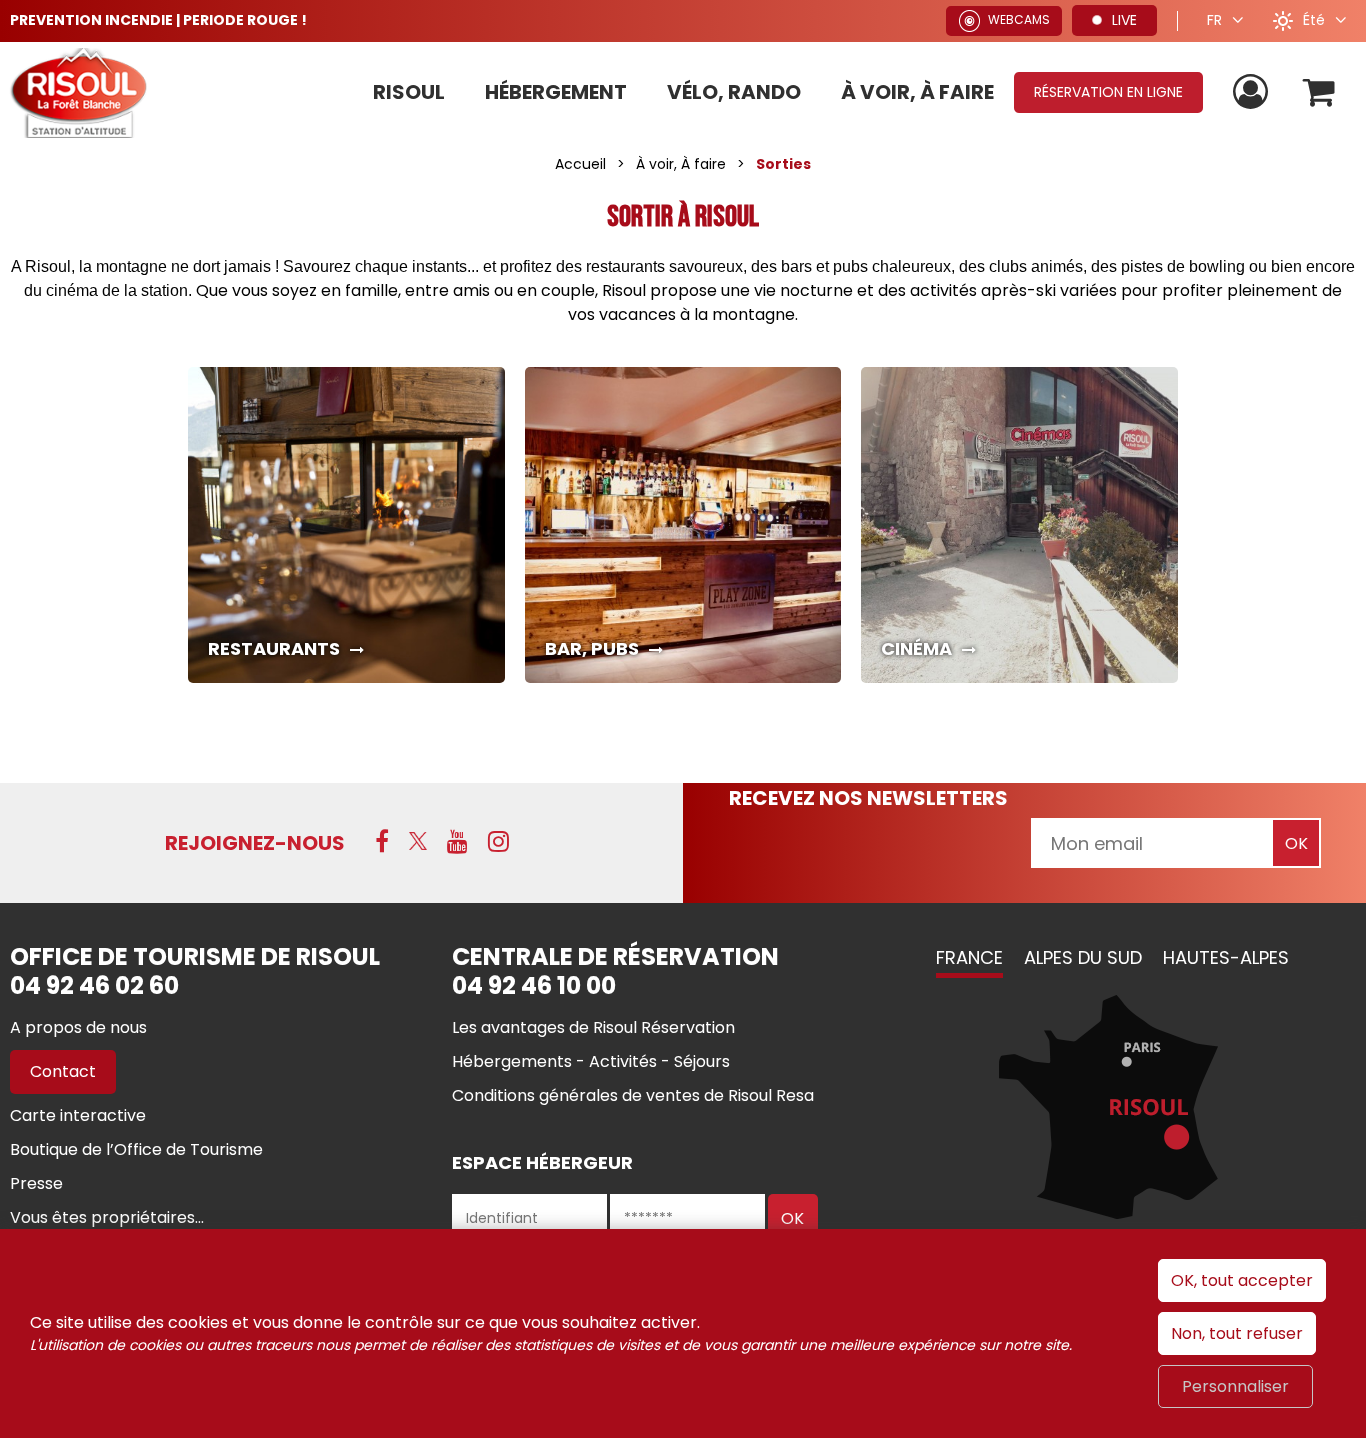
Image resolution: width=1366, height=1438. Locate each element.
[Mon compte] (1253, 92)
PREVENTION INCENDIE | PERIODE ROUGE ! (158, 20)
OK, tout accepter (1242, 1280)
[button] (1319, 92)
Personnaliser (1235, 1386)
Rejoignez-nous (255, 843)
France (969, 957)
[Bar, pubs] (683, 525)
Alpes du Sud (1083, 957)
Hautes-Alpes (1226, 957)
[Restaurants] (346, 525)
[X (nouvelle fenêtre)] (418, 841)
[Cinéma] (1019, 525)
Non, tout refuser (1237, 1333)
